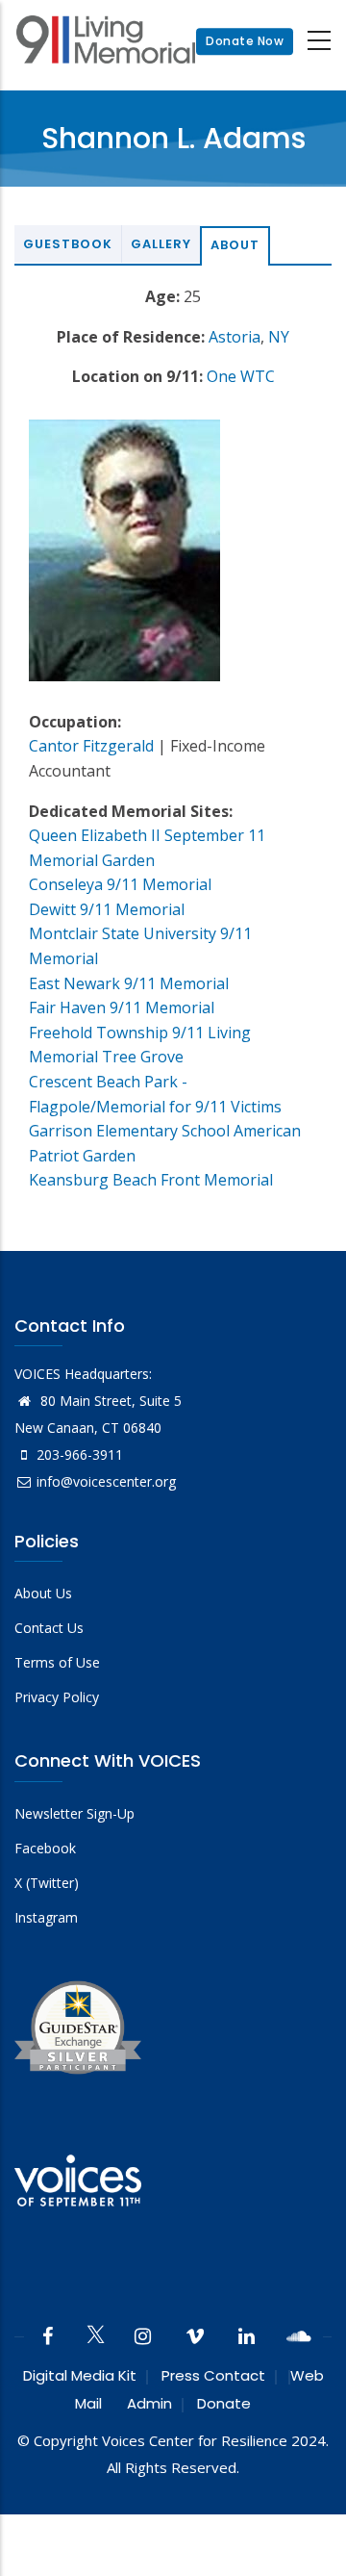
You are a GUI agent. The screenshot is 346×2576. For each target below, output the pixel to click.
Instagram (46, 1917)
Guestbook (68, 244)
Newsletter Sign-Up (74, 1813)
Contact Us (49, 1628)
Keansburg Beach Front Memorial (151, 1180)
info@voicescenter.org (106, 1481)
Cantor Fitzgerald (91, 746)
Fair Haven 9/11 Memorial (122, 1007)
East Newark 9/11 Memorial (129, 983)
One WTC (241, 376)
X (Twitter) (47, 1883)
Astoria (235, 337)
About (235, 245)
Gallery (161, 244)
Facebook (45, 1848)
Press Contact (213, 2375)
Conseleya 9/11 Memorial (120, 884)
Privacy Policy (57, 1697)
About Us (43, 1593)
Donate (224, 2403)
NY (279, 337)
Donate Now (245, 41)
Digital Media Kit (80, 2375)
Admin (149, 2403)
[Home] (106, 42)
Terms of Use (57, 1662)
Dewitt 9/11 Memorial (107, 909)
